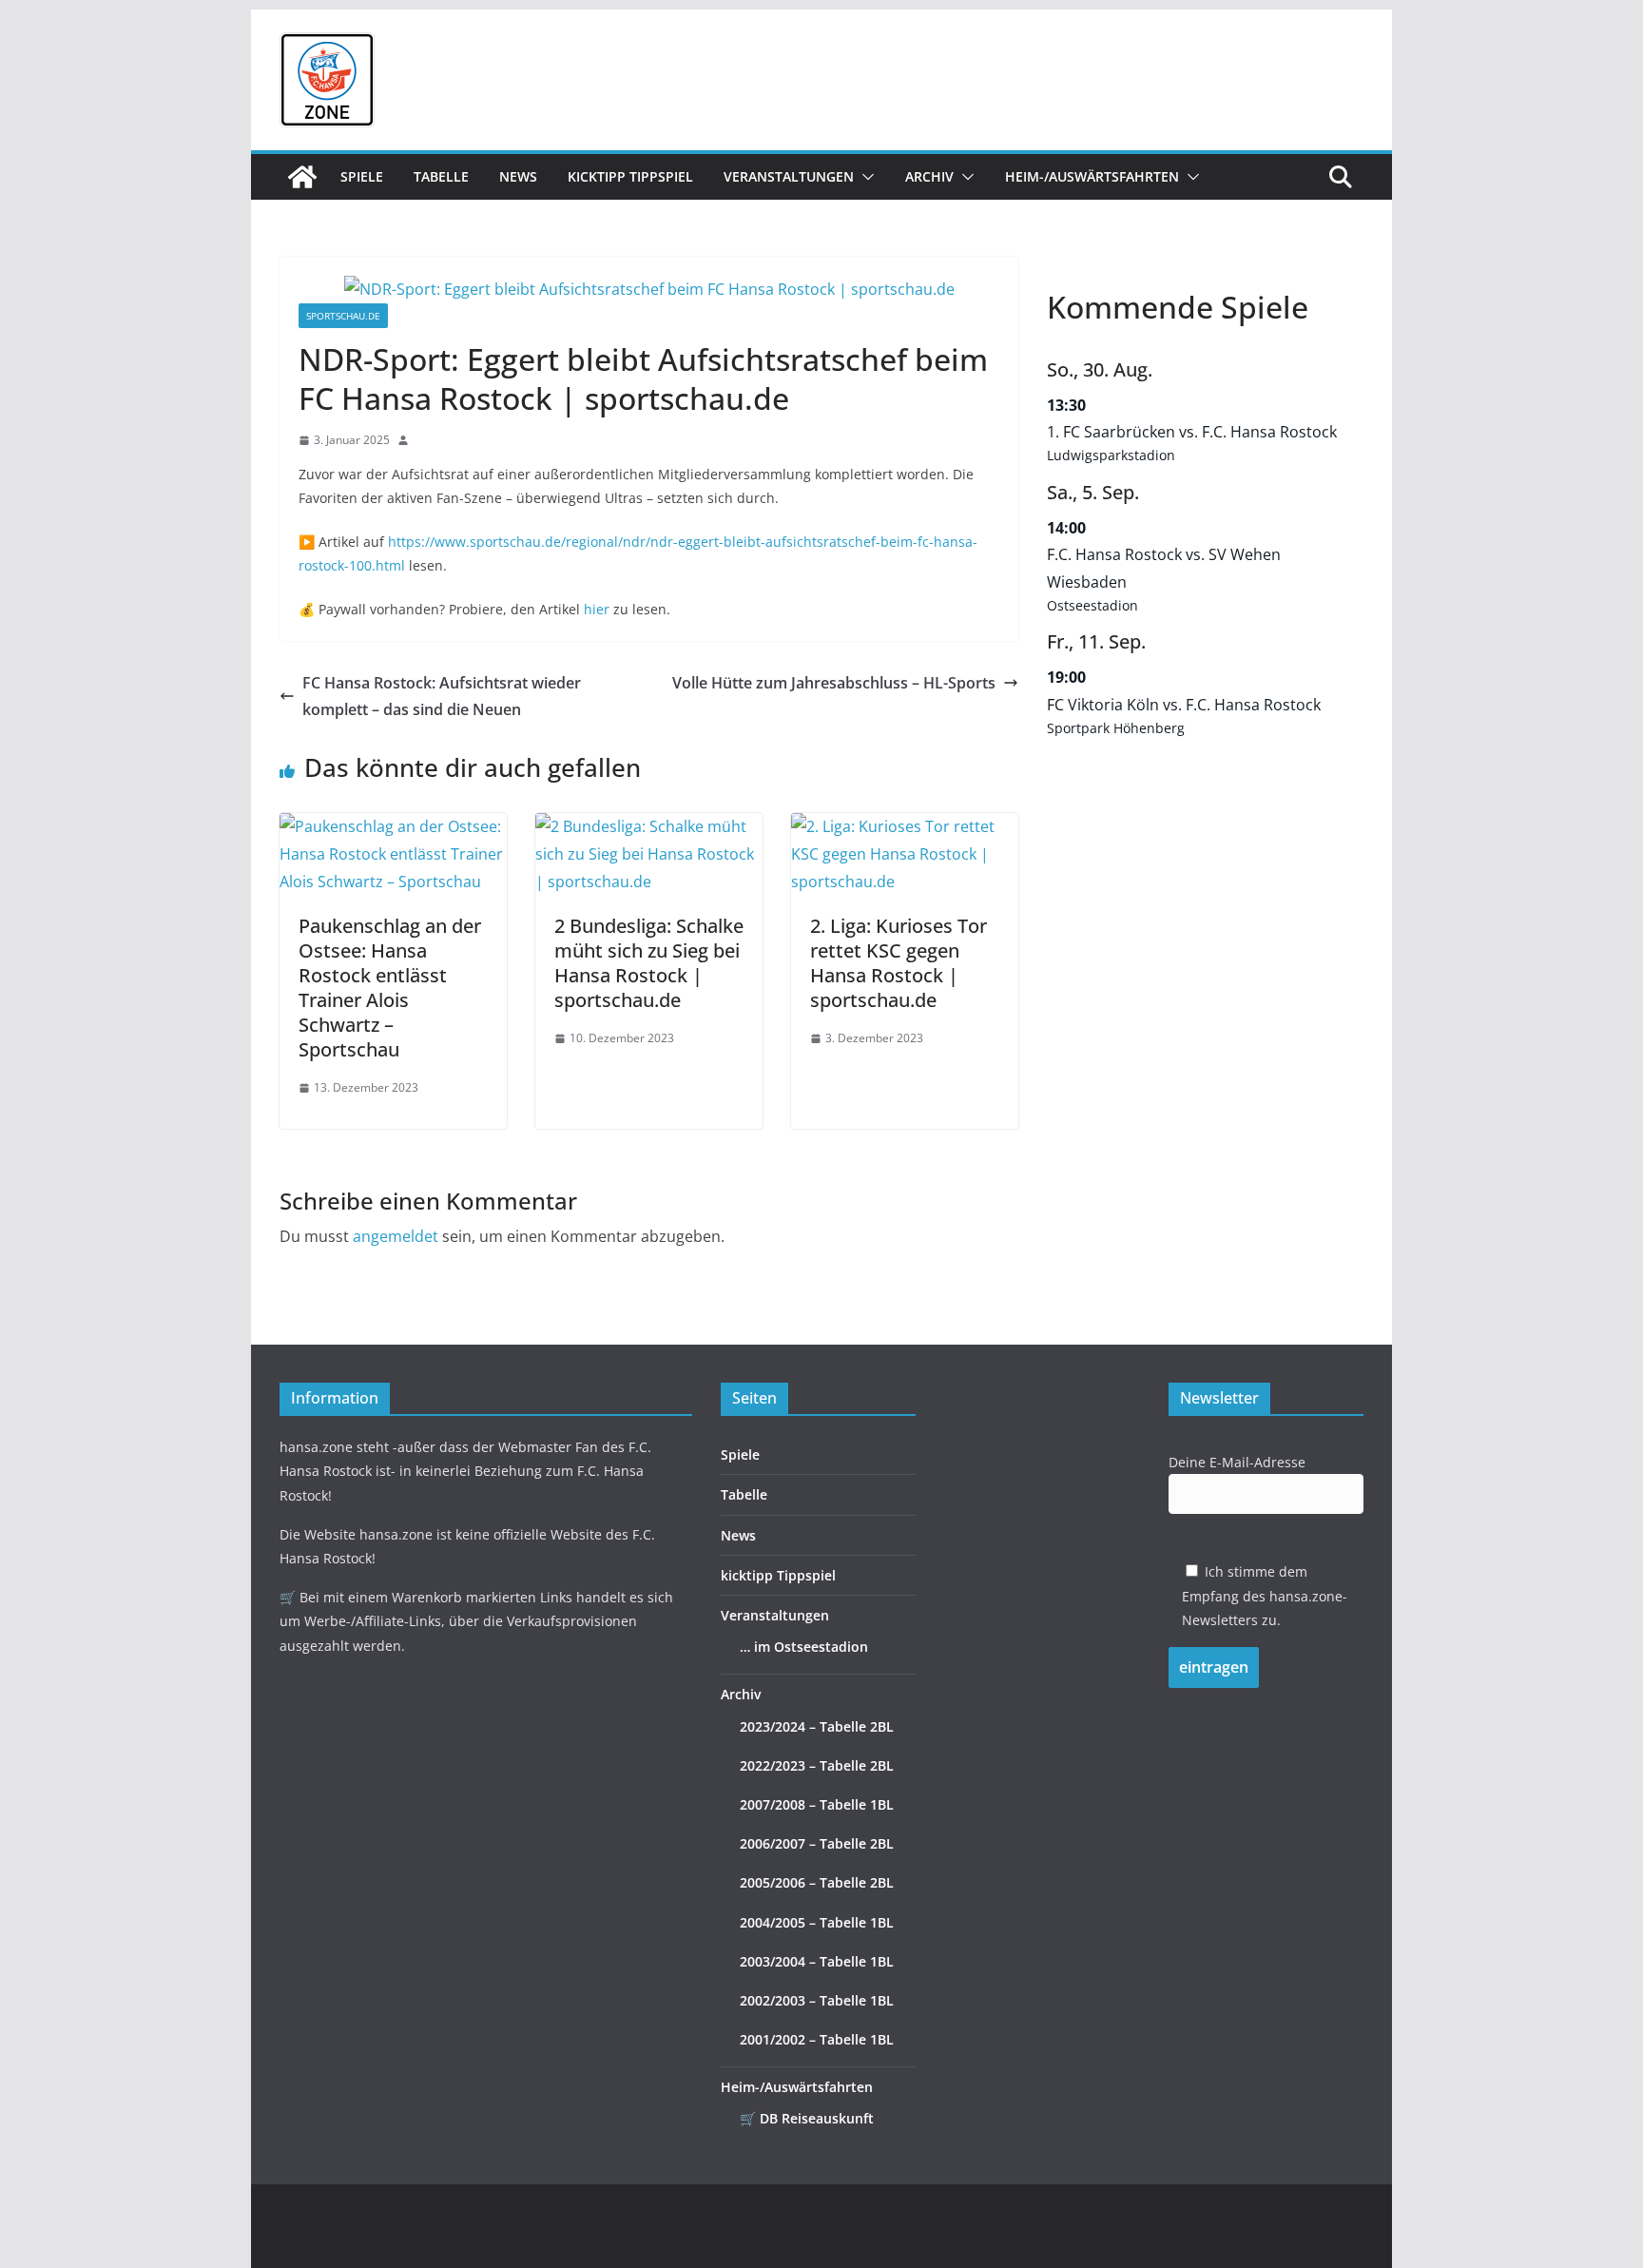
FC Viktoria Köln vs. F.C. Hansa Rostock (1184, 705)
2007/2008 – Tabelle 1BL (817, 1804)
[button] (864, 177)
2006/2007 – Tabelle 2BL (817, 1843)
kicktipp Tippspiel (630, 176)
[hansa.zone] (302, 177)
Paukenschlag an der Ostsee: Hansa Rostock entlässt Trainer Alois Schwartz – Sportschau (390, 988)
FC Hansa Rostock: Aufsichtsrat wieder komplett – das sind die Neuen (442, 697)
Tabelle (441, 176)
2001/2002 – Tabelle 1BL (817, 2039)
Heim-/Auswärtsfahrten (1092, 176)
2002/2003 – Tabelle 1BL (817, 2000)
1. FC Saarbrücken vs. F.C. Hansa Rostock (1192, 432)
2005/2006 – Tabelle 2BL (817, 1882)
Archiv (929, 176)
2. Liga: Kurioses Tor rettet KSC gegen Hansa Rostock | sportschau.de (899, 963)
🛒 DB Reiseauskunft (807, 2118)
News (518, 176)
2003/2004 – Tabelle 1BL (817, 1961)
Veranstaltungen (789, 176)
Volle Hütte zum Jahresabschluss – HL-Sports (834, 683)
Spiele (362, 176)
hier (597, 609)
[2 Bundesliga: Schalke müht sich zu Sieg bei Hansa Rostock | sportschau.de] (649, 826)
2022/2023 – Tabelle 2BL (817, 1765)
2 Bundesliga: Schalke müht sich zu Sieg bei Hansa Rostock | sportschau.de (649, 963)
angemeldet (396, 1236)
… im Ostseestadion (804, 1647)
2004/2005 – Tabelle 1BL (817, 1922)
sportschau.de (343, 316)
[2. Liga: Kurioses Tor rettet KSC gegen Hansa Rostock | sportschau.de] (905, 826)
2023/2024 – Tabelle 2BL (817, 1726)
